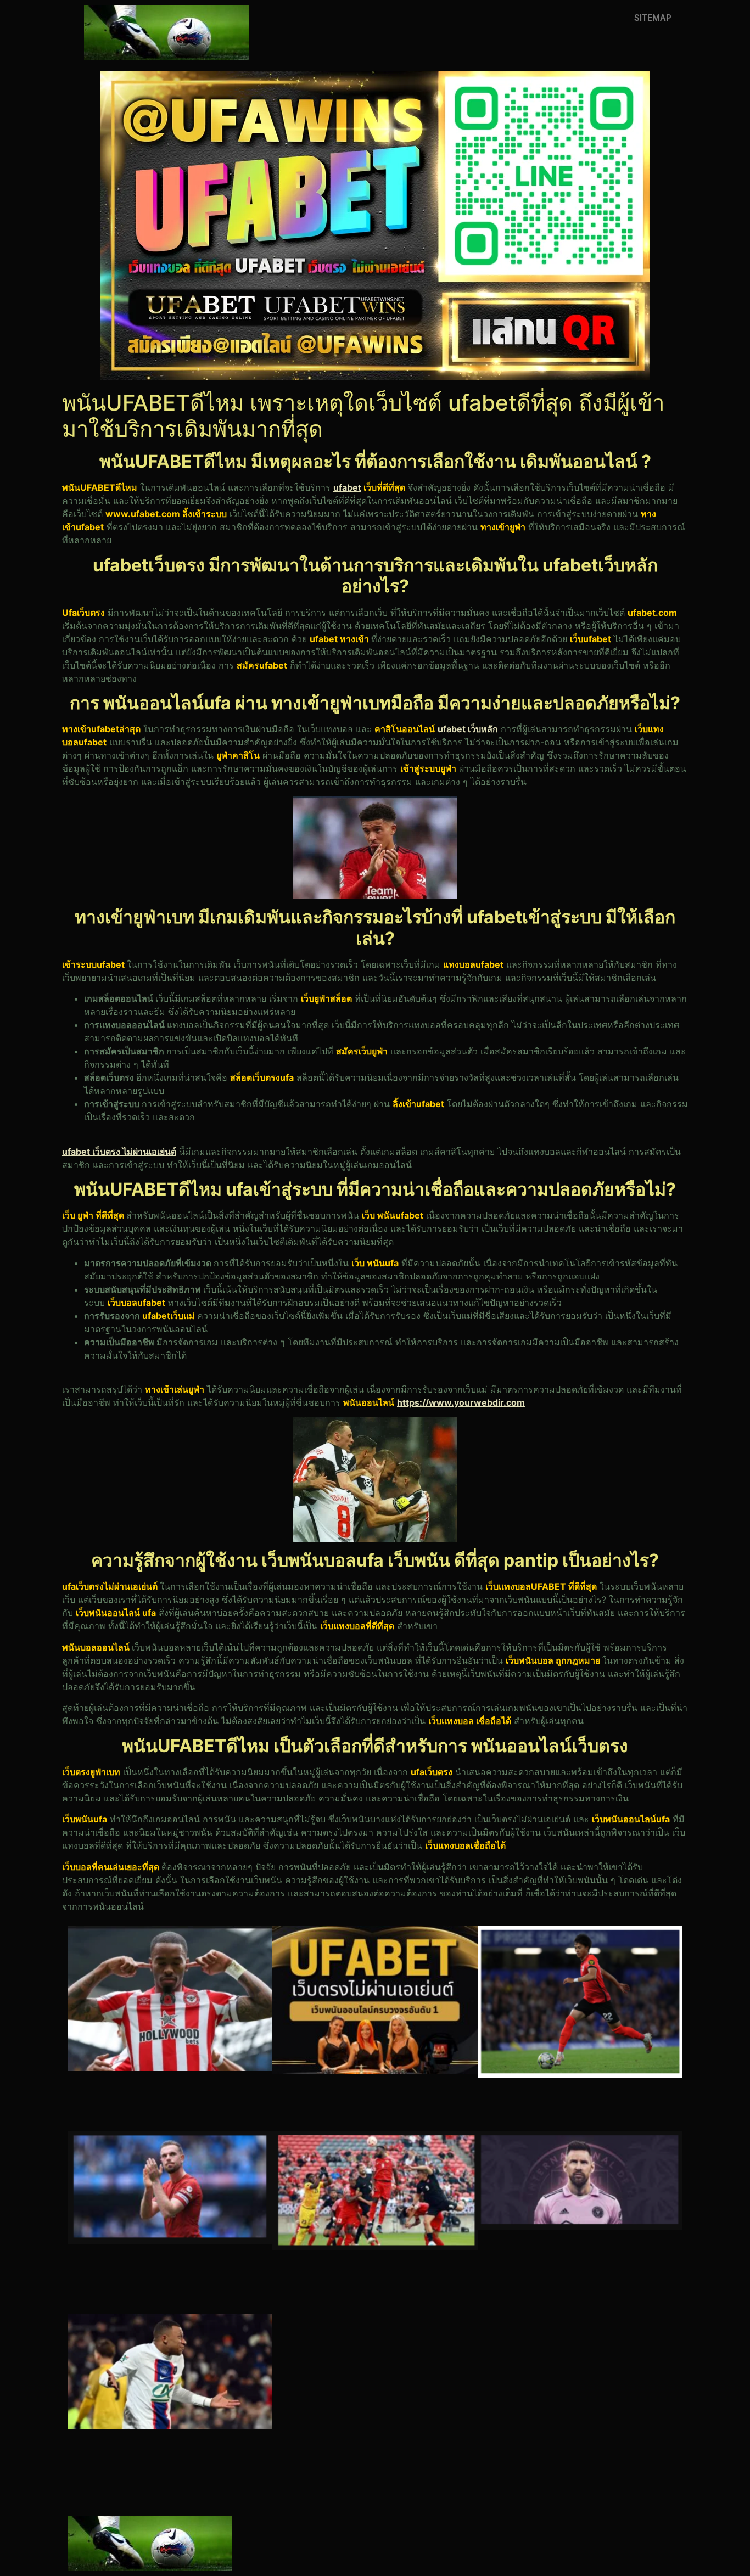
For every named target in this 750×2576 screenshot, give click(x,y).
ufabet (347, 487)
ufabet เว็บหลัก (468, 729)
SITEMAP (653, 18)
